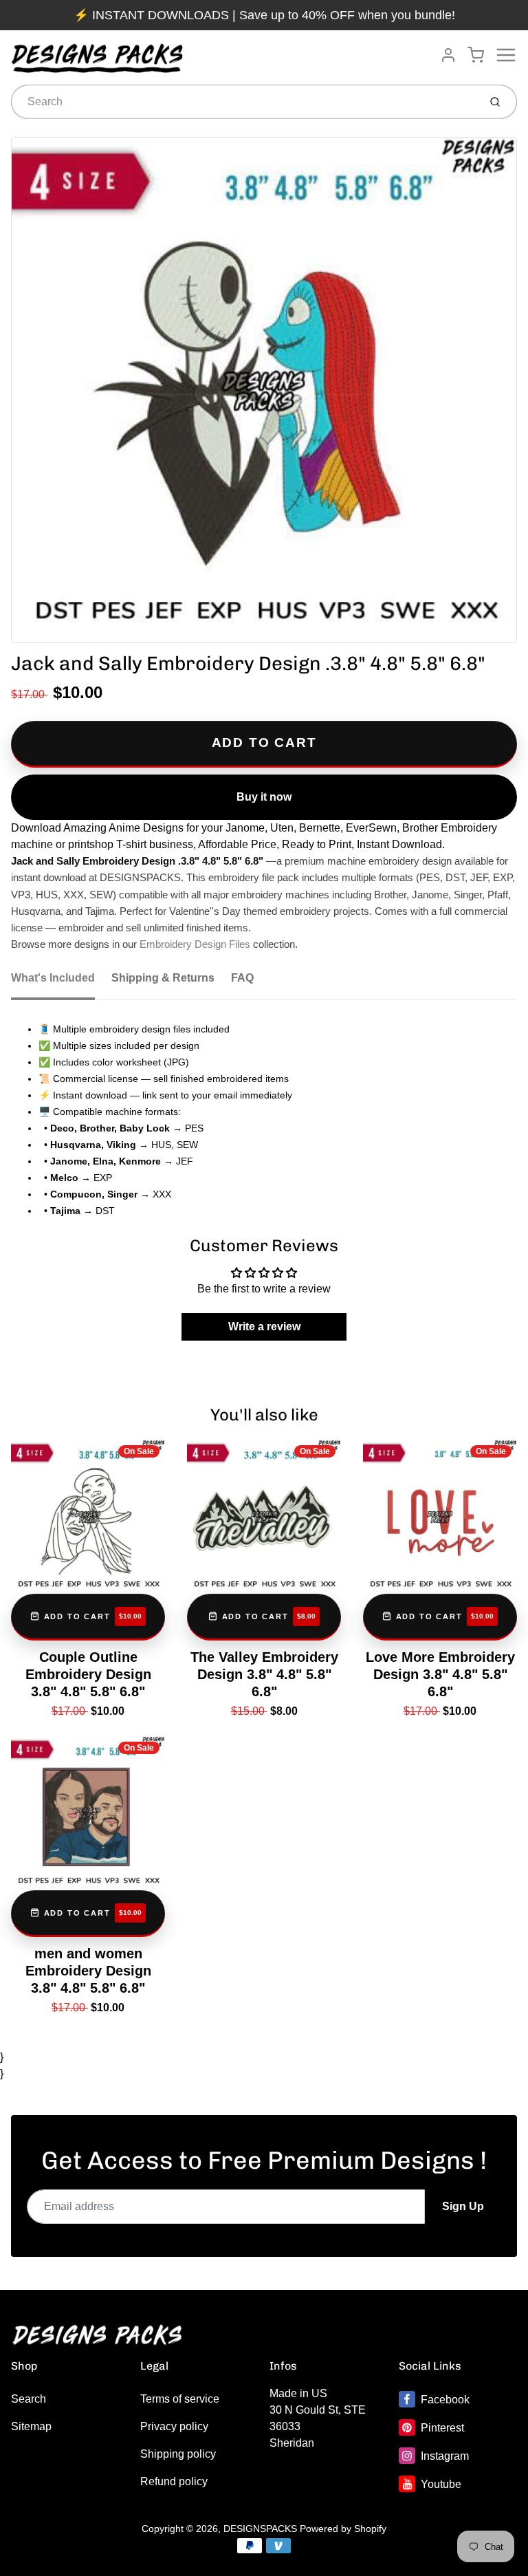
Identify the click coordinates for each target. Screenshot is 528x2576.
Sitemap (31, 2426)
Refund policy (174, 2481)
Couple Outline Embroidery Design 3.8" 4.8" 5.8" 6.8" (88, 1674)
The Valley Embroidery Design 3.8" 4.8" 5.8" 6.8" (264, 1674)
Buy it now (264, 797)
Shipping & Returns (163, 978)
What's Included (53, 978)
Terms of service (180, 2399)
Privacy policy (174, 2426)
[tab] (61, 982)
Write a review (264, 1327)
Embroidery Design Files (195, 944)
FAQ (242, 978)
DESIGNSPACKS (260, 2529)
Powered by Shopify (343, 2529)
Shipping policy (178, 2454)
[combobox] (244, 102)
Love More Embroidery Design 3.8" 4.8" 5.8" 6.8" (440, 1674)
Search (29, 2399)
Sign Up (463, 2206)
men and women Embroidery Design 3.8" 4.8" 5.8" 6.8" (88, 1971)
